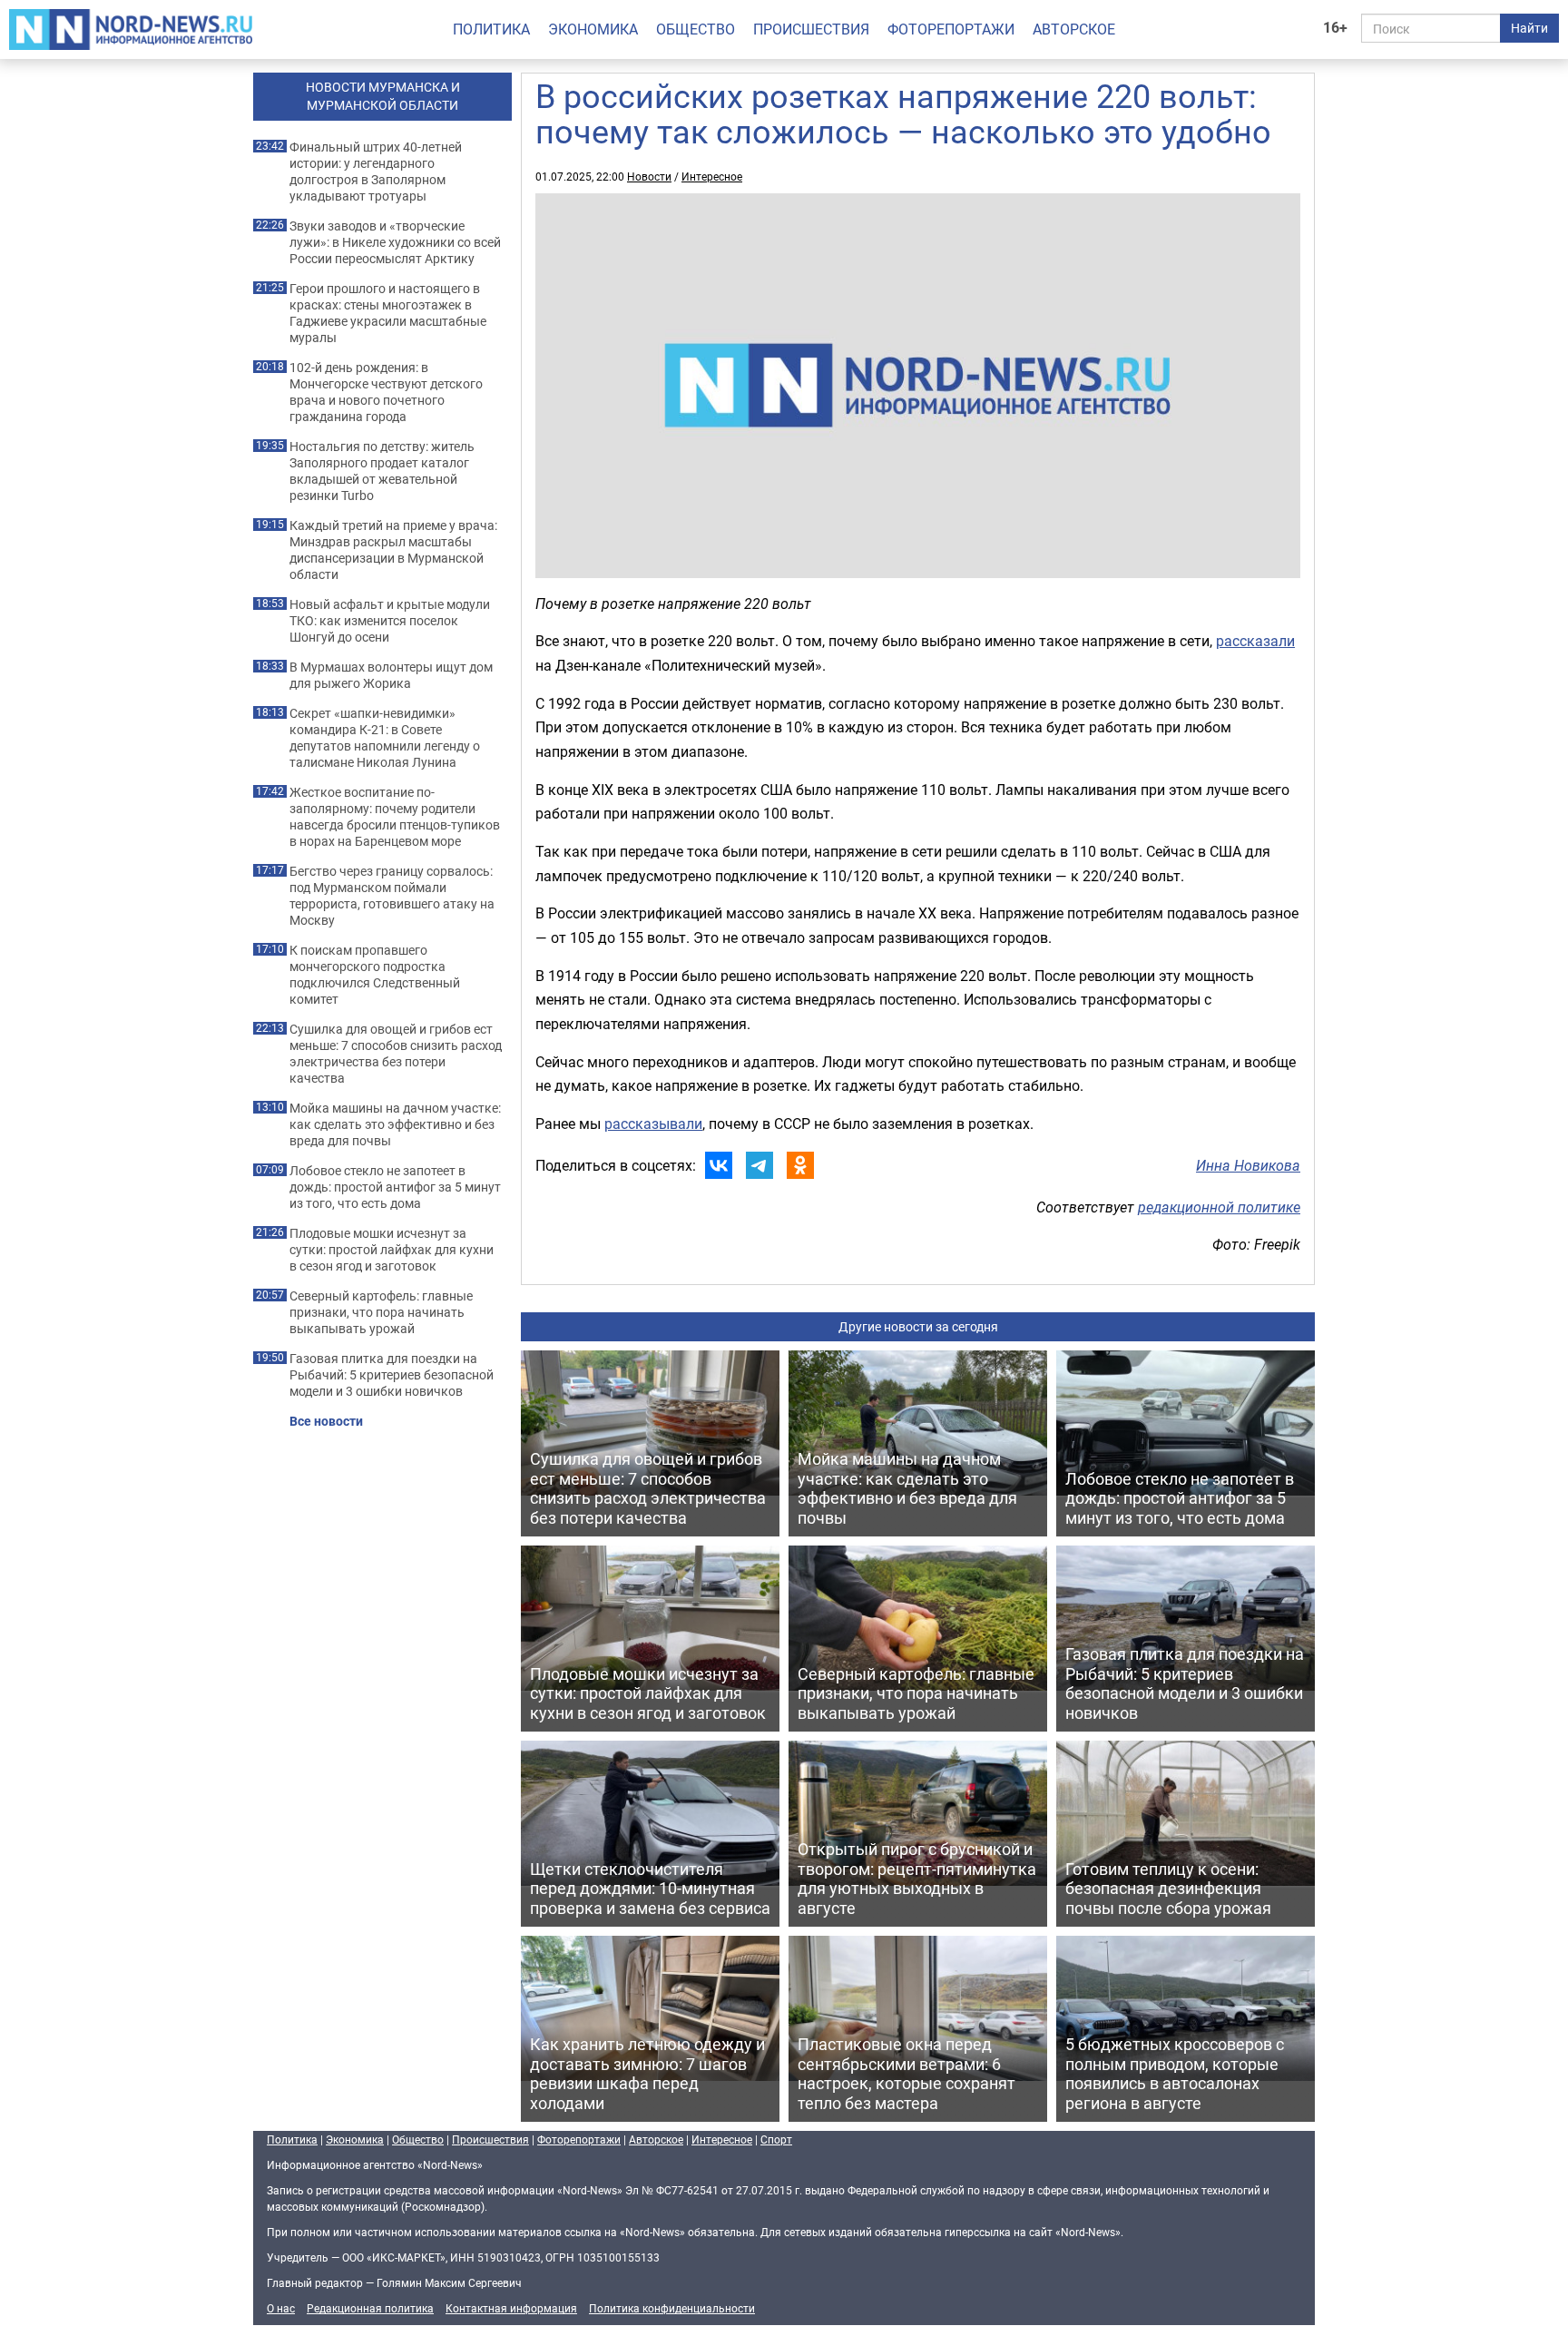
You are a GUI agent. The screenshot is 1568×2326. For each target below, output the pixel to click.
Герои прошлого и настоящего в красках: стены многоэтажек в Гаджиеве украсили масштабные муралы (388, 313)
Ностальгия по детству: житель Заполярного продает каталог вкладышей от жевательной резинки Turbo (382, 471)
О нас (281, 2308)
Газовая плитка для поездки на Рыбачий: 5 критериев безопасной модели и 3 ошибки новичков (392, 1375)
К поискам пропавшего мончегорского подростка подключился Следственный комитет (375, 975)
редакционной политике (1219, 1207)
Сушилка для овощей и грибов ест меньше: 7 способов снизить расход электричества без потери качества (396, 1054)
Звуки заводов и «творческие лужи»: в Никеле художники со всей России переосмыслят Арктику (395, 242)
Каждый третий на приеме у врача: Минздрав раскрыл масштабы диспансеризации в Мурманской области (393, 550)
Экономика (593, 29)
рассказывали (653, 1124)
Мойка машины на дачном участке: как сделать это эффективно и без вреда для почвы (395, 1124)
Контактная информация (511, 2308)
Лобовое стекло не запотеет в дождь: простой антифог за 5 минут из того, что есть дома (395, 1187)
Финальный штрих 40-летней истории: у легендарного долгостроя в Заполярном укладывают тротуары (376, 172)
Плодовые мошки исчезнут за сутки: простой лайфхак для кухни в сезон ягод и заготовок (392, 1250)
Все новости (326, 1421)
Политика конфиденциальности (672, 2308)
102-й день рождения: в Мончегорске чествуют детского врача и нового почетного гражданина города (386, 392)
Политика (491, 29)
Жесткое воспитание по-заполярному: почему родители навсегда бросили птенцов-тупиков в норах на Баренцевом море (395, 817)
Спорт (776, 2139)
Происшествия (811, 29)
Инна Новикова (1248, 1165)
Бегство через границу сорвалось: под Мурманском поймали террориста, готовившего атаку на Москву (392, 896)
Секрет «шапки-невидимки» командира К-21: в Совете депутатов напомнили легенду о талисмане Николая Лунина (385, 738)
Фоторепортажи (951, 29)
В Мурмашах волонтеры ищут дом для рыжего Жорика (391, 675)
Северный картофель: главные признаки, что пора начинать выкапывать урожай (381, 1312)
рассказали (1255, 641)
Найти (1529, 28)
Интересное (712, 176)
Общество (696, 29)
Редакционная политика (370, 2308)
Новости (649, 176)
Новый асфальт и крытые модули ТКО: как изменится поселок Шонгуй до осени (390, 621)
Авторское (1074, 29)
